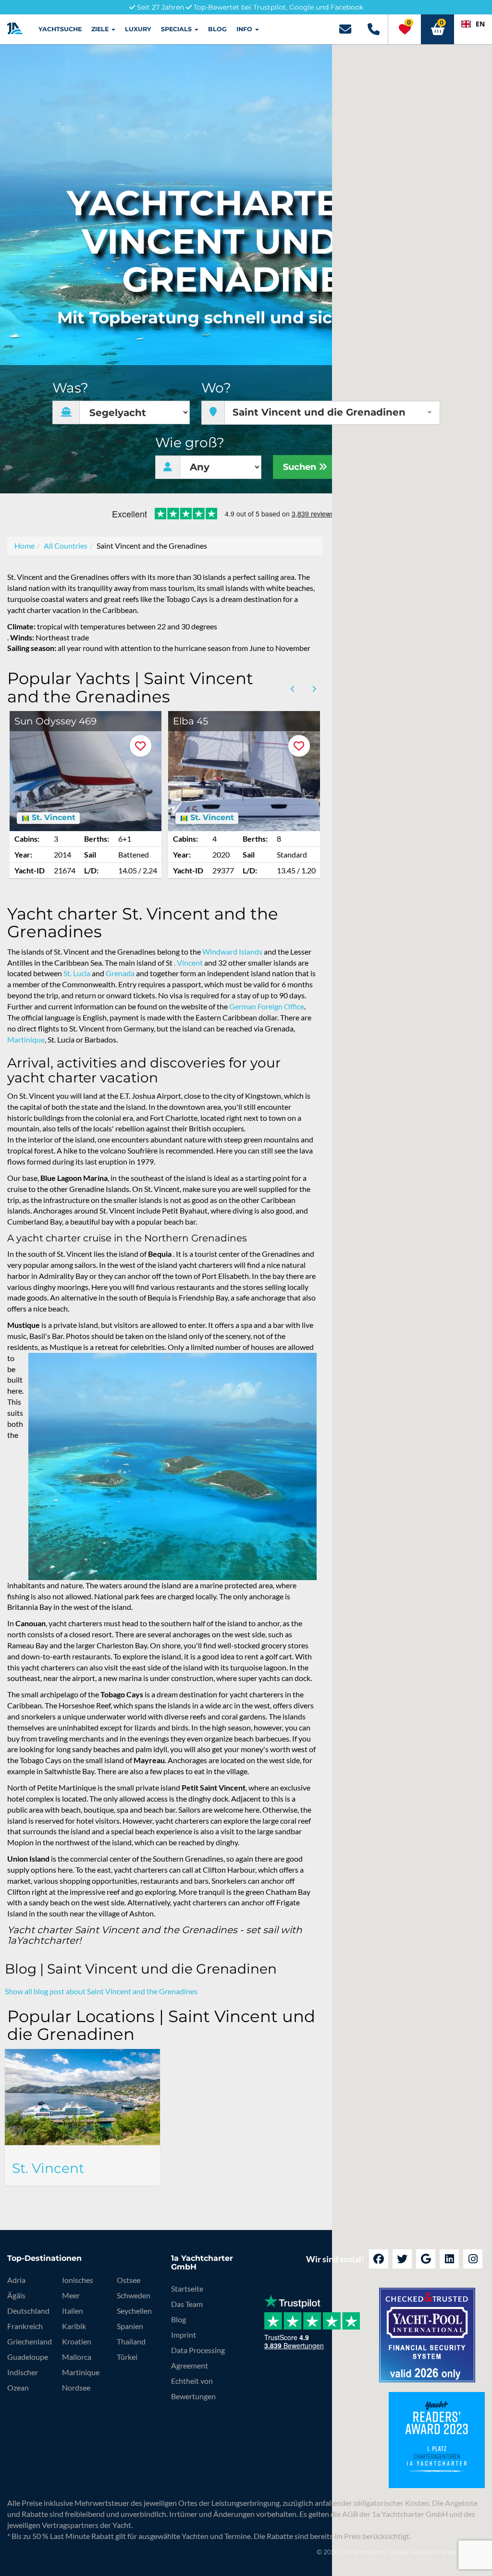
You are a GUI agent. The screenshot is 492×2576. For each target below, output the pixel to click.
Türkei (127, 2357)
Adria (16, 2280)
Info (245, 29)
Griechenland (30, 2341)
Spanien (130, 2326)
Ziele (101, 29)
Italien (73, 2311)
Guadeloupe (28, 2357)
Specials (177, 29)
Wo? (216, 388)
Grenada (120, 973)
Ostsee (129, 2280)
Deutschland (28, 2311)
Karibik (74, 2326)
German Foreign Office (267, 1006)
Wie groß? (190, 443)
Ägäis (16, 2295)
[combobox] (473, 24)
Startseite (187, 2288)
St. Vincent (52, 818)
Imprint (184, 2335)
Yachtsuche (60, 29)
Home (25, 546)
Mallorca (77, 2357)
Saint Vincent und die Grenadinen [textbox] (319, 412)
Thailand (131, 2341)
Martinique (26, 1039)
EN (480, 24)
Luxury (138, 29)
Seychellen (134, 2311)
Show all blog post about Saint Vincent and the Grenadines (101, 1991)
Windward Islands (232, 951)
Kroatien (77, 2341)
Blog (217, 29)
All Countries (66, 546)
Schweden (134, 2295)
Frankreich (25, 2326)
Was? (70, 388)
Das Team (187, 2304)
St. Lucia (77, 973)
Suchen (301, 467)
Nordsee (76, 2387)
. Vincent (188, 963)
